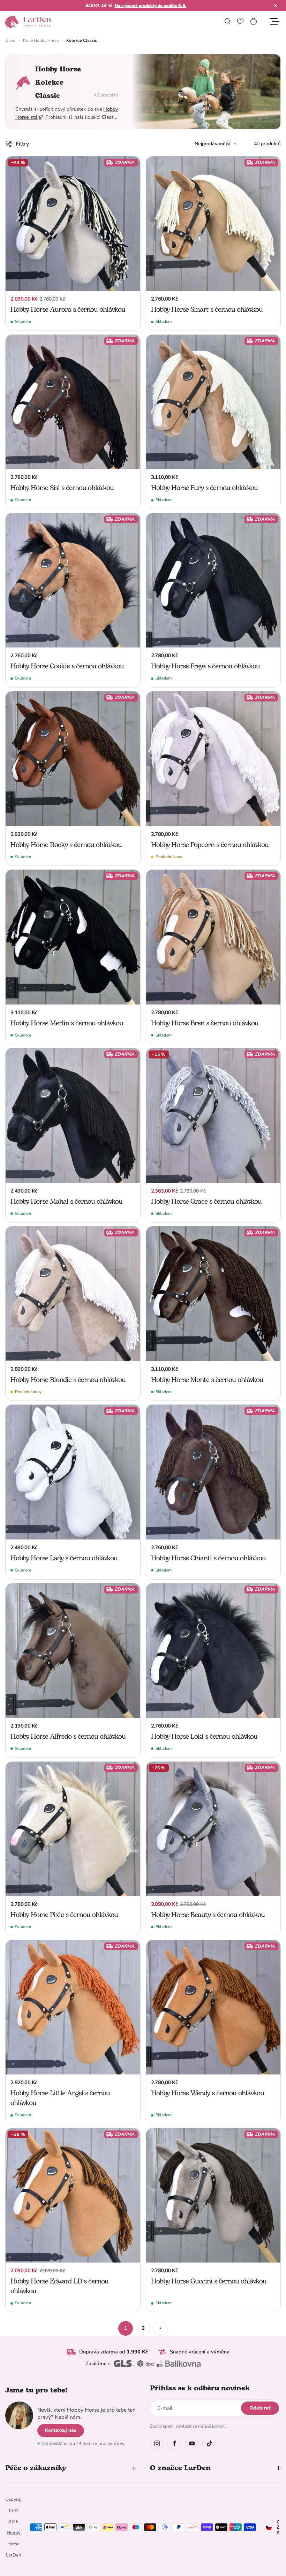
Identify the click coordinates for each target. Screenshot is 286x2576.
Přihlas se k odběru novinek (200, 2388)
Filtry (22, 144)
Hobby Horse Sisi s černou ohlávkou (62, 488)
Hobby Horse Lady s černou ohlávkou (64, 1558)
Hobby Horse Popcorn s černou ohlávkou (210, 845)
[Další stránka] (160, 2328)
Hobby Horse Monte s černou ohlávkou (207, 1380)
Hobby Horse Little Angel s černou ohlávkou (60, 2098)
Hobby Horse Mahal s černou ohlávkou (66, 1202)
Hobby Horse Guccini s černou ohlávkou (209, 2281)
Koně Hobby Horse (41, 40)
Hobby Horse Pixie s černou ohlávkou (64, 1915)
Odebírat (260, 2408)
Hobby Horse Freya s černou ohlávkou (205, 666)
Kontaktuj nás (61, 2430)
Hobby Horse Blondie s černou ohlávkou (68, 1380)
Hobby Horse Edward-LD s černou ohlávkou (59, 2286)
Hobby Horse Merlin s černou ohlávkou (67, 1023)
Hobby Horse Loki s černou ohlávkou (204, 1737)
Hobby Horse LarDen (13, 2544)
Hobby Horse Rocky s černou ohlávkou (66, 845)
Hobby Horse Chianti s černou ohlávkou (208, 1558)
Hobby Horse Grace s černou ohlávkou (206, 1202)
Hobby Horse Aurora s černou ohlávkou (68, 310)
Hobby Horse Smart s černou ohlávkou (207, 310)
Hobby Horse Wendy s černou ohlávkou (208, 2093)
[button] (276, 6)
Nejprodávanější (212, 144)
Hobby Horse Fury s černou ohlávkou (204, 488)
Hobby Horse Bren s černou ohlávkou (205, 1023)
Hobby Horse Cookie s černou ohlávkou (67, 666)
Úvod (10, 40)
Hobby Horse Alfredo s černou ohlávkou (68, 1737)
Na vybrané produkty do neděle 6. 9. (150, 6)
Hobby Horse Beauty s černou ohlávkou (208, 1915)
